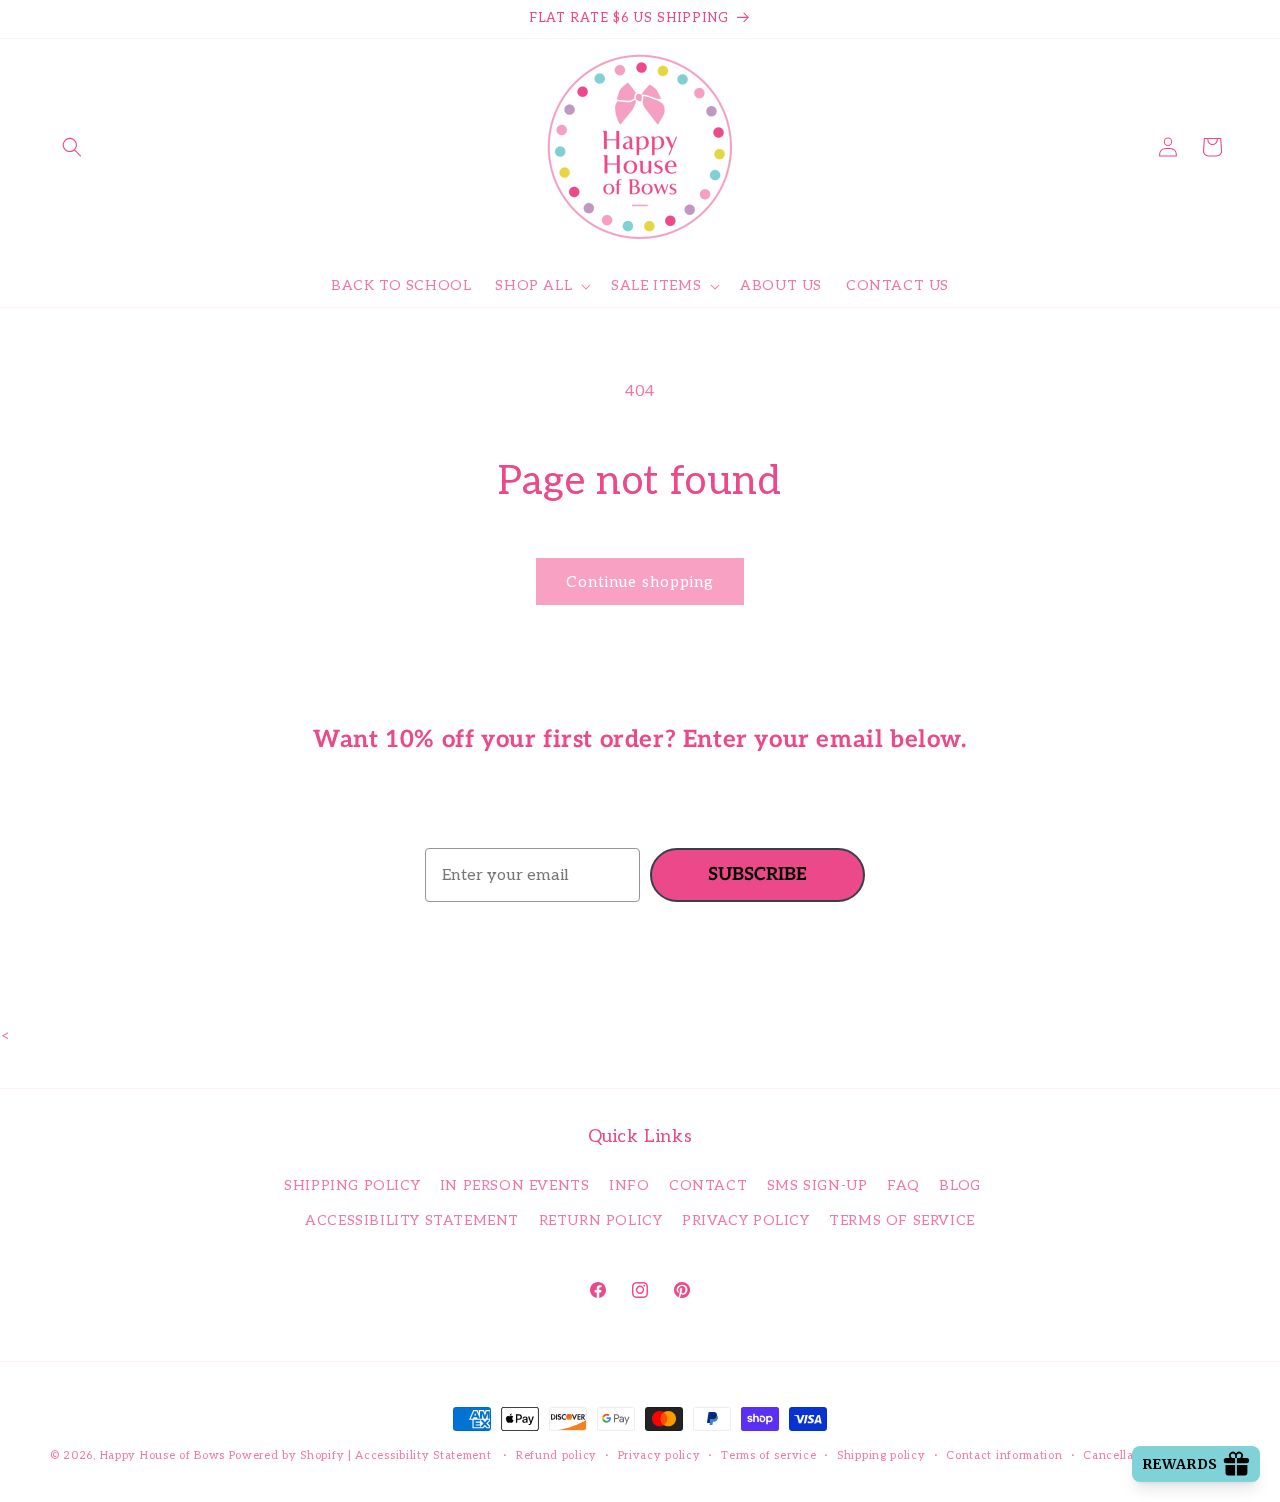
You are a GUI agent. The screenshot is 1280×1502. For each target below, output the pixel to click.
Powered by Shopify (287, 1455)
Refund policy (556, 1454)
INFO (629, 1185)
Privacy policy (659, 1454)
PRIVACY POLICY (745, 1220)
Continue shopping (640, 582)
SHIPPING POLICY (352, 1185)
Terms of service (768, 1454)
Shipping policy (881, 1454)
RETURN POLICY (601, 1220)
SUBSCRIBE (757, 874)
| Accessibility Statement (421, 1455)
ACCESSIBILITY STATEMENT (412, 1220)
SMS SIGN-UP (817, 1185)
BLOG (959, 1185)
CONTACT (708, 1185)
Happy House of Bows (162, 1455)
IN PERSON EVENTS (515, 1185)
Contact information (1004, 1454)
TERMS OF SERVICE (902, 1220)
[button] (72, 147)
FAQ (903, 1185)
